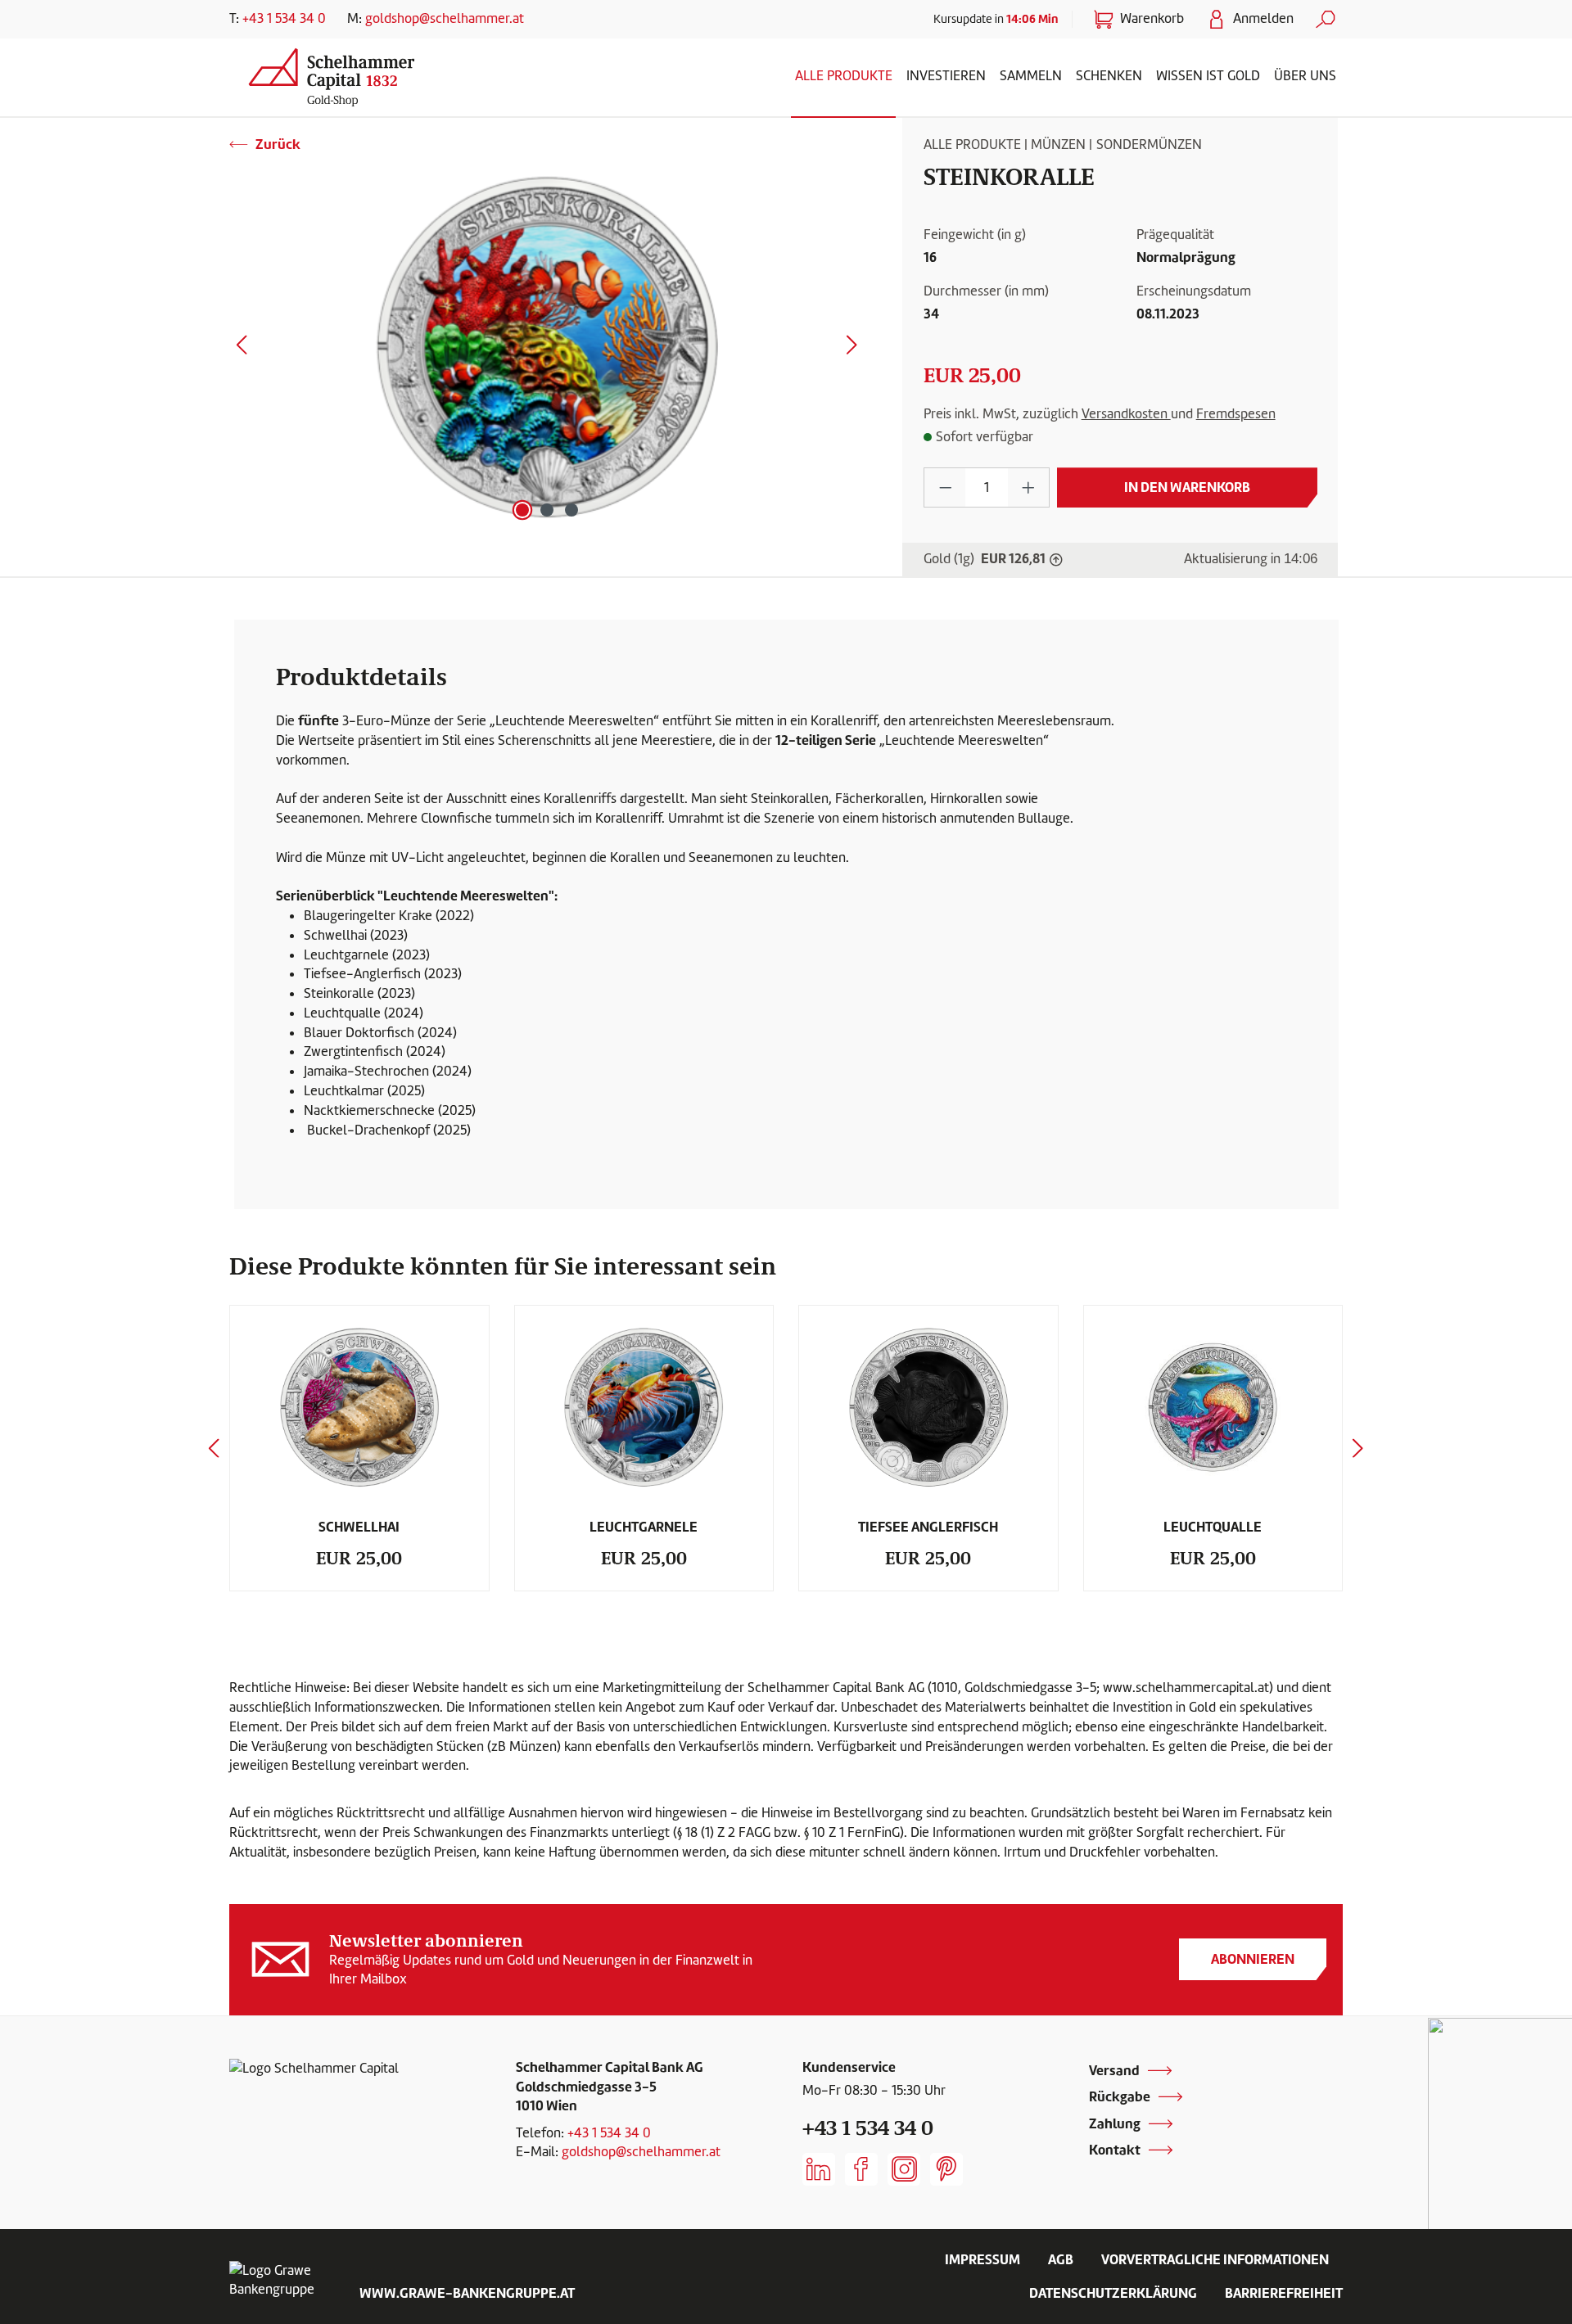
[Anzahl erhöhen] (1029, 487)
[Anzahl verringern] (945, 487)
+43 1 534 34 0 (284, 18)
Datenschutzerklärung (1113, 2293)
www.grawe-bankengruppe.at (467, 2293)
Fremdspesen (1236, 414)
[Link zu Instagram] (904, 2169)
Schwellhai (359, 1527)
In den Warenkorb (1187, 487)
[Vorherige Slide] (214, 1448)
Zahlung (1115, 2123)
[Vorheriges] (242, 348)
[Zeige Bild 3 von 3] (571, 510)
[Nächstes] (852, 348)
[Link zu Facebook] (861, 2169)
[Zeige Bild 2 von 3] (547, 510)
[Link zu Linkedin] (819, 2169)
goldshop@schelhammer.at (445, 18)
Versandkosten (1126, 414)
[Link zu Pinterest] (946, 2169)
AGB (1061, 2259)
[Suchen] (1326, 19)
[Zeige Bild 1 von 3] (522, 510)
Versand (1114, 2070)
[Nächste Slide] (1358, 1448)
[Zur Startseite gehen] (364, 74)
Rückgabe (1120, 2096)
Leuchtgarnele (644, 1527)
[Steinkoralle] (547, 349)
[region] (547, 349)
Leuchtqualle (1213, 1527)
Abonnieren (1253, 1959)
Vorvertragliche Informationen (1215, 2259)
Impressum (982, 2259)
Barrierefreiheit (1284, 2293)
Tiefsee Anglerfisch (928, 1527)
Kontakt (1115, 2150)
